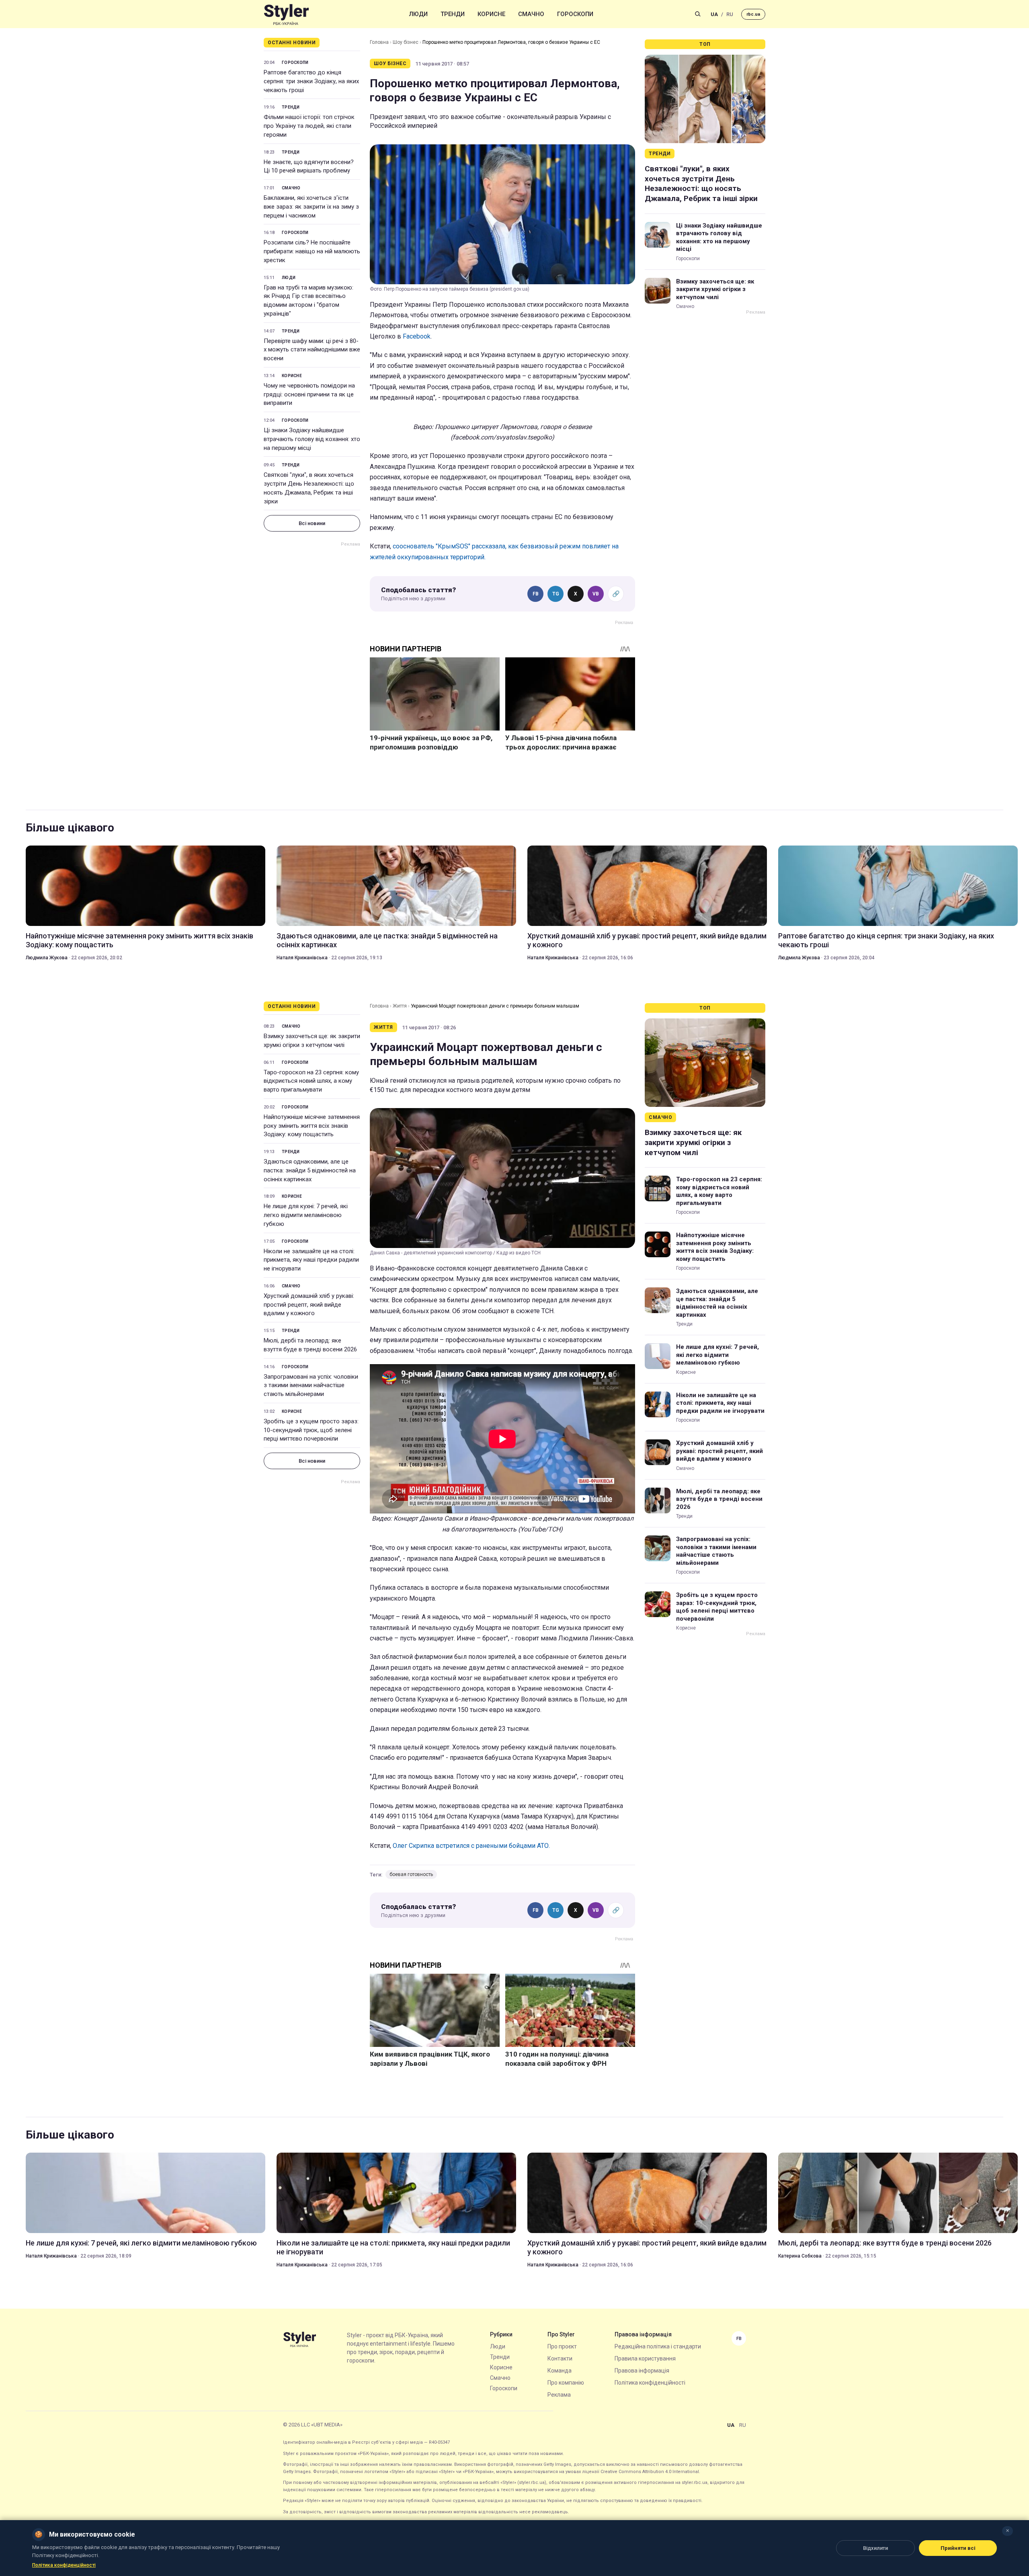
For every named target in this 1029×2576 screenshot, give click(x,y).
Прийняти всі (958, 2548)
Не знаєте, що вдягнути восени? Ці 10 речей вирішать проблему (309, 166)
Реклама (559, 2395)
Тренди (453, 14)
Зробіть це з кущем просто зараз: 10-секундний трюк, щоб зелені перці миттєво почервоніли (311, 1430)
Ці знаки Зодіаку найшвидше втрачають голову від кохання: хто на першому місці (312, 439)
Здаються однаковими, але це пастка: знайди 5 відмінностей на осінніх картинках (387, 940)
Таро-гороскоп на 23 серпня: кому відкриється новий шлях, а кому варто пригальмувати (311, 1081)
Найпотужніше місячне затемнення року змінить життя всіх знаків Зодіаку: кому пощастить (139, 940)
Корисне (491, 14)
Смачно (531, 14)
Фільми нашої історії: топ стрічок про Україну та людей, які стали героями (309, 126)
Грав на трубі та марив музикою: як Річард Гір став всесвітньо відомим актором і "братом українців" (308, 301)
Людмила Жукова (47, 958)
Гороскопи (575, 14)
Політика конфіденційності (650, 2383)
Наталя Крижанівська (302, 958)
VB (596, 594)
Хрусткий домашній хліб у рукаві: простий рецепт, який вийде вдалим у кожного (647, 940)
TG (556, 594)
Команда (560, 2371)
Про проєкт (562, 2346)
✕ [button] (1007, 2531)
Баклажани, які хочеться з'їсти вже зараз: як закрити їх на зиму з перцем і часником (311, 207)
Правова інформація (642, 2371)
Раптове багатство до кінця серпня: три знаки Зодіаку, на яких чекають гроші (311, 81)
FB (536, 594)
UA (714, 14)
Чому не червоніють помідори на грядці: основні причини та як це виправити (309, 394)
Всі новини (312, 523)
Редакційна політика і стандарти (658, 2346)
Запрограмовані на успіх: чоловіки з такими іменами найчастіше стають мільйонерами (311, 1385)
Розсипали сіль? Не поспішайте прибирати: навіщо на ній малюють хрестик (312, 251)
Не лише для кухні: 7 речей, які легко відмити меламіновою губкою (306, 1215)
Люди (418, 14)
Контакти (560, 2358)
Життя (400, 1006)
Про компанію (566, 2383)
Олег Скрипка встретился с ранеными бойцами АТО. (471, 1846)
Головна (379, 42)
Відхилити (875, 2548)
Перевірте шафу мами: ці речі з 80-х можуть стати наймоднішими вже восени (312, 350)
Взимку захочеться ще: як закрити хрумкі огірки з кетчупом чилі (715, 289)
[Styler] (286, 14)
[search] (698, 14)
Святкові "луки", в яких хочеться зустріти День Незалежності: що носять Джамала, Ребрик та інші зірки (309, 488)
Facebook (417, 336)
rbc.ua (753, 14)
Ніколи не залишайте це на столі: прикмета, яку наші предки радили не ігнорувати (311, 1260)
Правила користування (645, 2358)
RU (730, 14)
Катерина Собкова (800, 2256)
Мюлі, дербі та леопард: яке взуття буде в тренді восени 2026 (310, 1345)
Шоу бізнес (406, 42)
